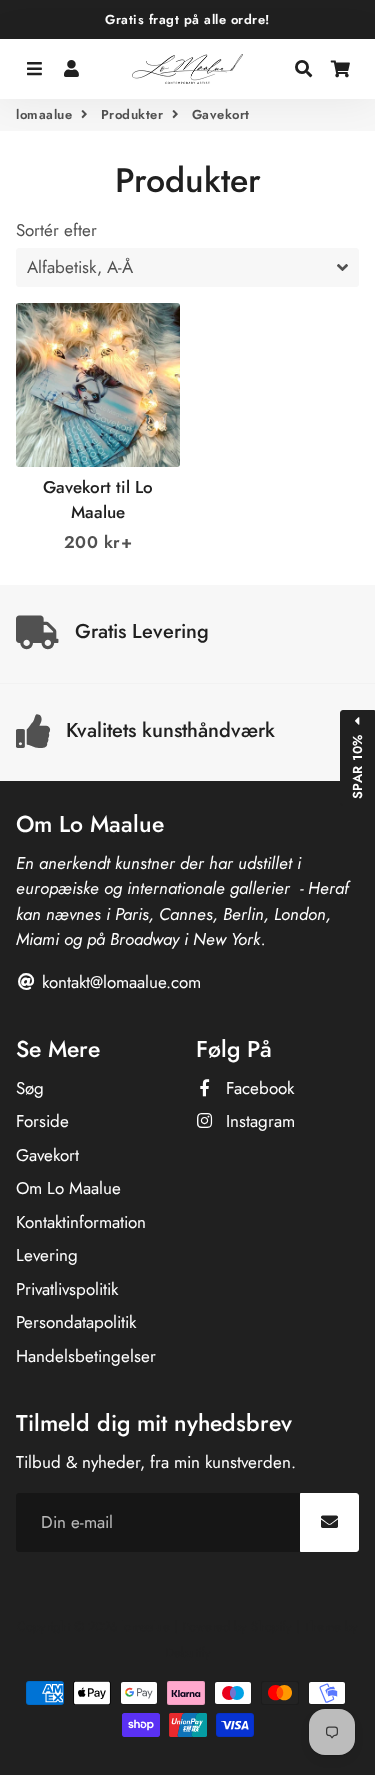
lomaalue (44, 114)
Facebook (257, 1088)
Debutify (188, 1652)
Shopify (271, 1626)
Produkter (132, 114)
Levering (47, 1255)
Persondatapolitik (76, 1322)
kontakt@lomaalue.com (119, 982)
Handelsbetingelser (86, 1356)
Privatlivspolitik (67, 1289)
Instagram (258, 1121)
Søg (30, 1088)
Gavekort (47, 1155)
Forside (42, 1121)
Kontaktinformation (81, 1222)
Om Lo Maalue (68, 1188)
